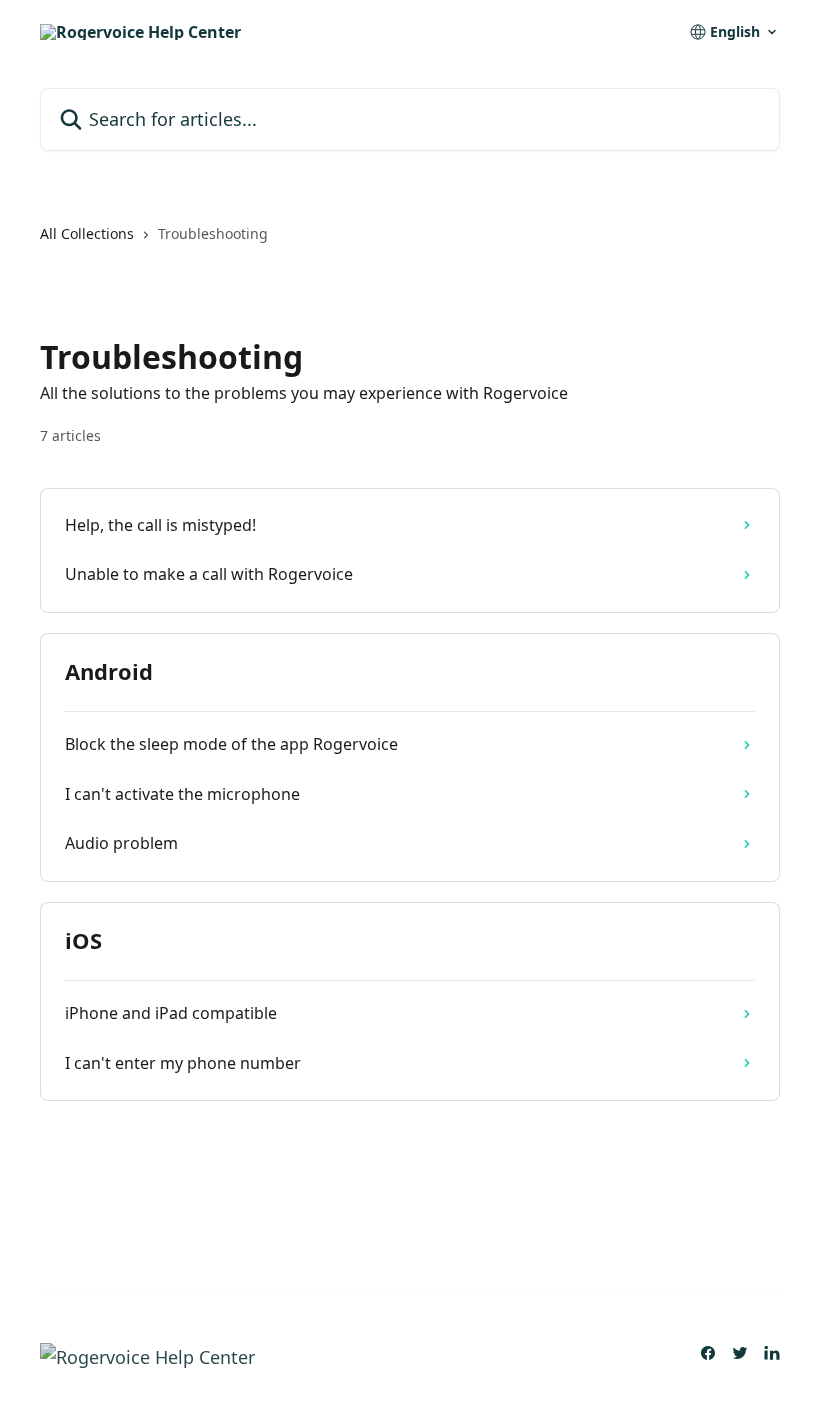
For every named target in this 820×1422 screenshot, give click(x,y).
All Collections (87, 233)
